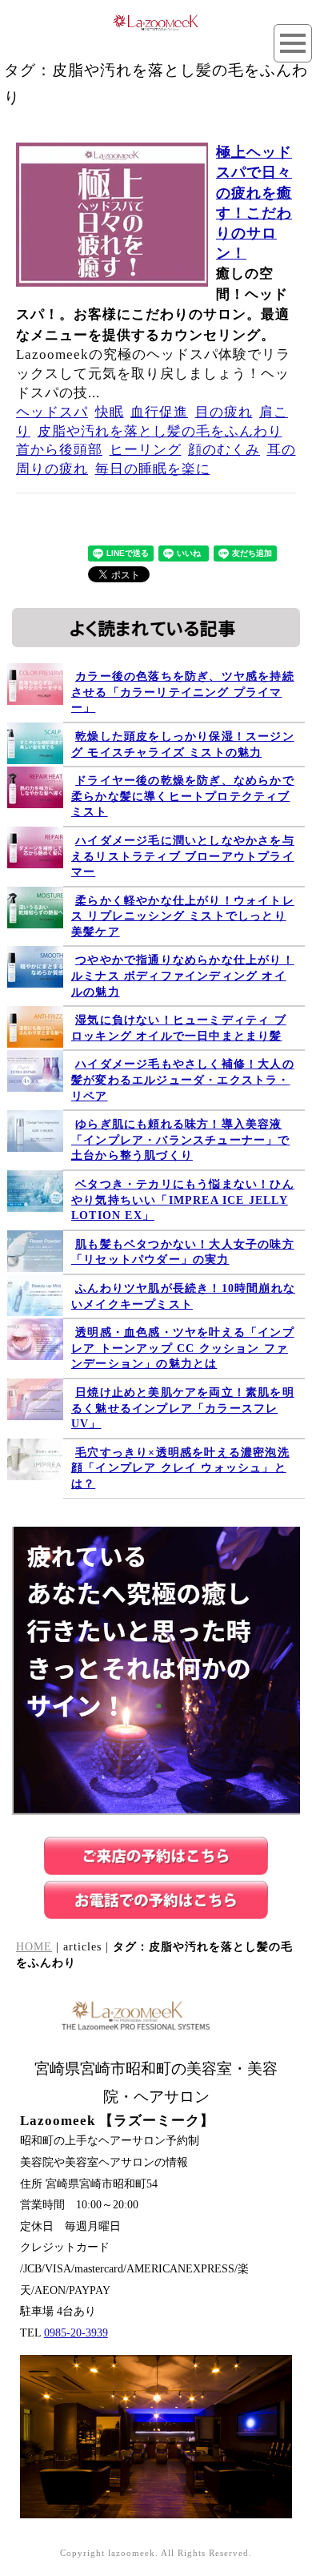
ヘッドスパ (52, 412)
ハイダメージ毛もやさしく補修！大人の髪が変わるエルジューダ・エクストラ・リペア (183, 1080)
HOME (34, 1947)
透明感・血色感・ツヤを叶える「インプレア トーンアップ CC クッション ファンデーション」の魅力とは (183, 1348)
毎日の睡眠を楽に (153, 469)
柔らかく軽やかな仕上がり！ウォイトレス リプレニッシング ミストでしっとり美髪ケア (183, 916)
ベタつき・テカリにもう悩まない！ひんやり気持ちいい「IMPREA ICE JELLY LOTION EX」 (183, 1200)
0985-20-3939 (76, 2333)
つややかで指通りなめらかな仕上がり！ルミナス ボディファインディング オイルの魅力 (183, 976)
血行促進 (159, 412)
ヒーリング (146, 450)
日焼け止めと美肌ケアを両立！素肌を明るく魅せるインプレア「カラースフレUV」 (183, 1408)
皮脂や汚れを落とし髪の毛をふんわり (160, 431)
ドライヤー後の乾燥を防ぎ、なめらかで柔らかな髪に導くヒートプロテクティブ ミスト (183, 796)
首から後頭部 (59, 450)
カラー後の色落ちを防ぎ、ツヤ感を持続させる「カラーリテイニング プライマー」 (183, 692)
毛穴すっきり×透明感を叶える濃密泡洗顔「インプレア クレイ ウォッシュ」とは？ (180, 1468)
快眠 (110, 412)
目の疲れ (224, 412)
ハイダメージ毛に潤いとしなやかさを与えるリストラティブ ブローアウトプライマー (183, 856)
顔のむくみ (224, 450)
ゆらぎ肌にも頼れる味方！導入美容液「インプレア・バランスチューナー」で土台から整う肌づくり (181, 1140)
